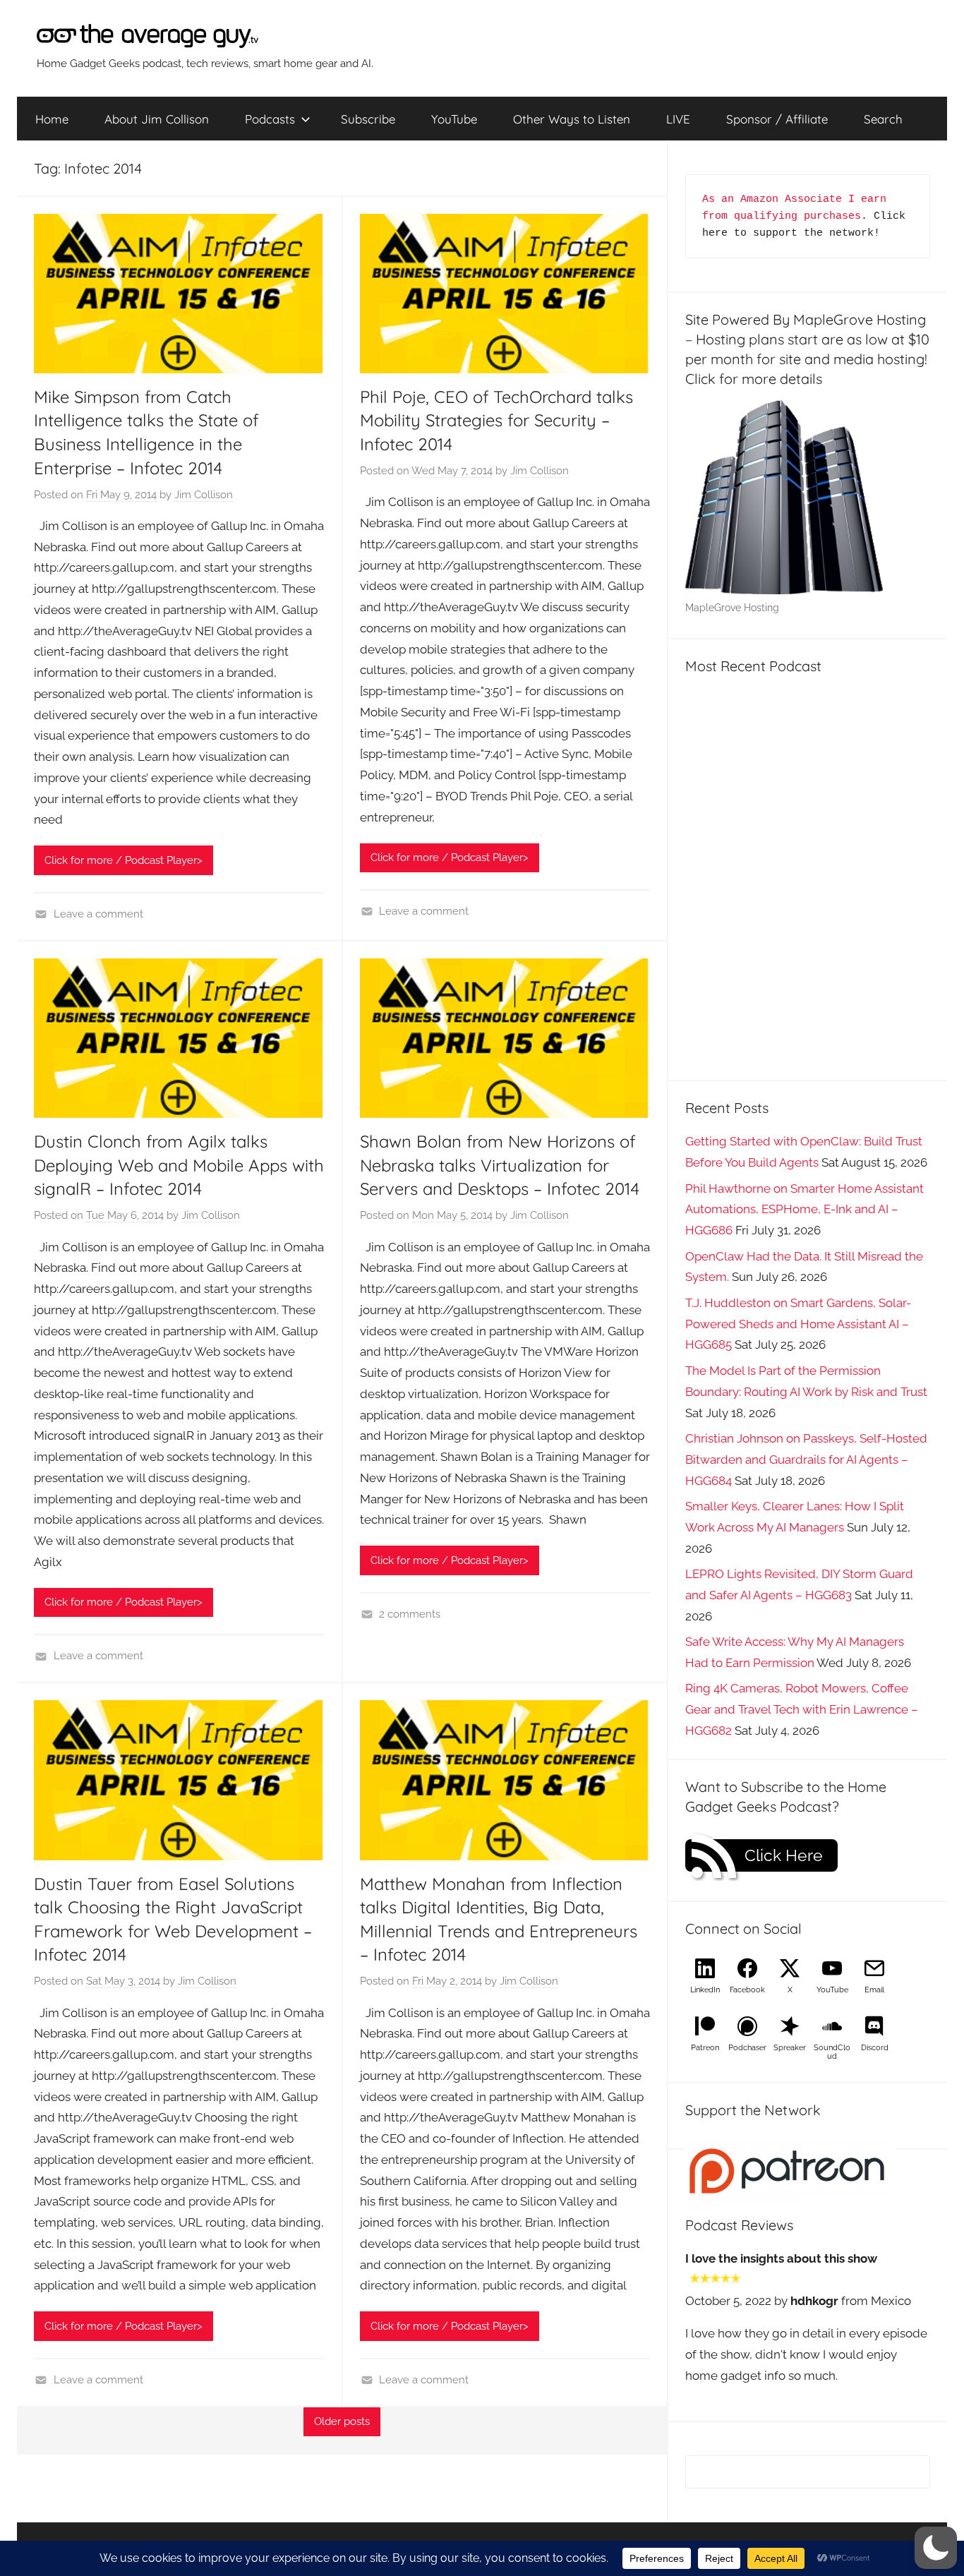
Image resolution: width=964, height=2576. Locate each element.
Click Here (784, 1855)
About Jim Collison (157, 119)
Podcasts (270, 119)
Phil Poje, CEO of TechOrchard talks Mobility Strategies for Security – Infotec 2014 (496, 420)
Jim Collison (204, 495)
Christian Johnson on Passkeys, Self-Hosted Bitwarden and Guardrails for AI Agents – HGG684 (806, 1459)
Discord (875, 2048)
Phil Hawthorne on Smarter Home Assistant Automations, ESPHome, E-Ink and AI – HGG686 (805, 1210)
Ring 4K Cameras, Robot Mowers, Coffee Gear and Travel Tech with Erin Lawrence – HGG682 (802, 1709)
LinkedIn (705, 1990)
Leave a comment (98, 914)
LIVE (678, 119)
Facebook (747, 1990)
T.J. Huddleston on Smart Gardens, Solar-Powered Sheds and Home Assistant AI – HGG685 (798, 1324)
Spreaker (790, 2048)
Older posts (342, 2421)
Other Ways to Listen (572, 119)
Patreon (705, 2048)
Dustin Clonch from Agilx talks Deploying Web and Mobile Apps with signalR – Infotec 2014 (179, 1165)
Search (883, 119)
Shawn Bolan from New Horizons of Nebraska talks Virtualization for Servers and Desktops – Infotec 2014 (500, 1165)
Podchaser (747, 2048)
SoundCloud (832, 2052)
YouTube (454, 119)
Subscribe (368, 119)
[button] (936, 2548)
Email (874, 1990)
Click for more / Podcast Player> (123, 860)
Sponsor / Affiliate (777, 119)
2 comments (410, 1614)
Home (52, 119)
